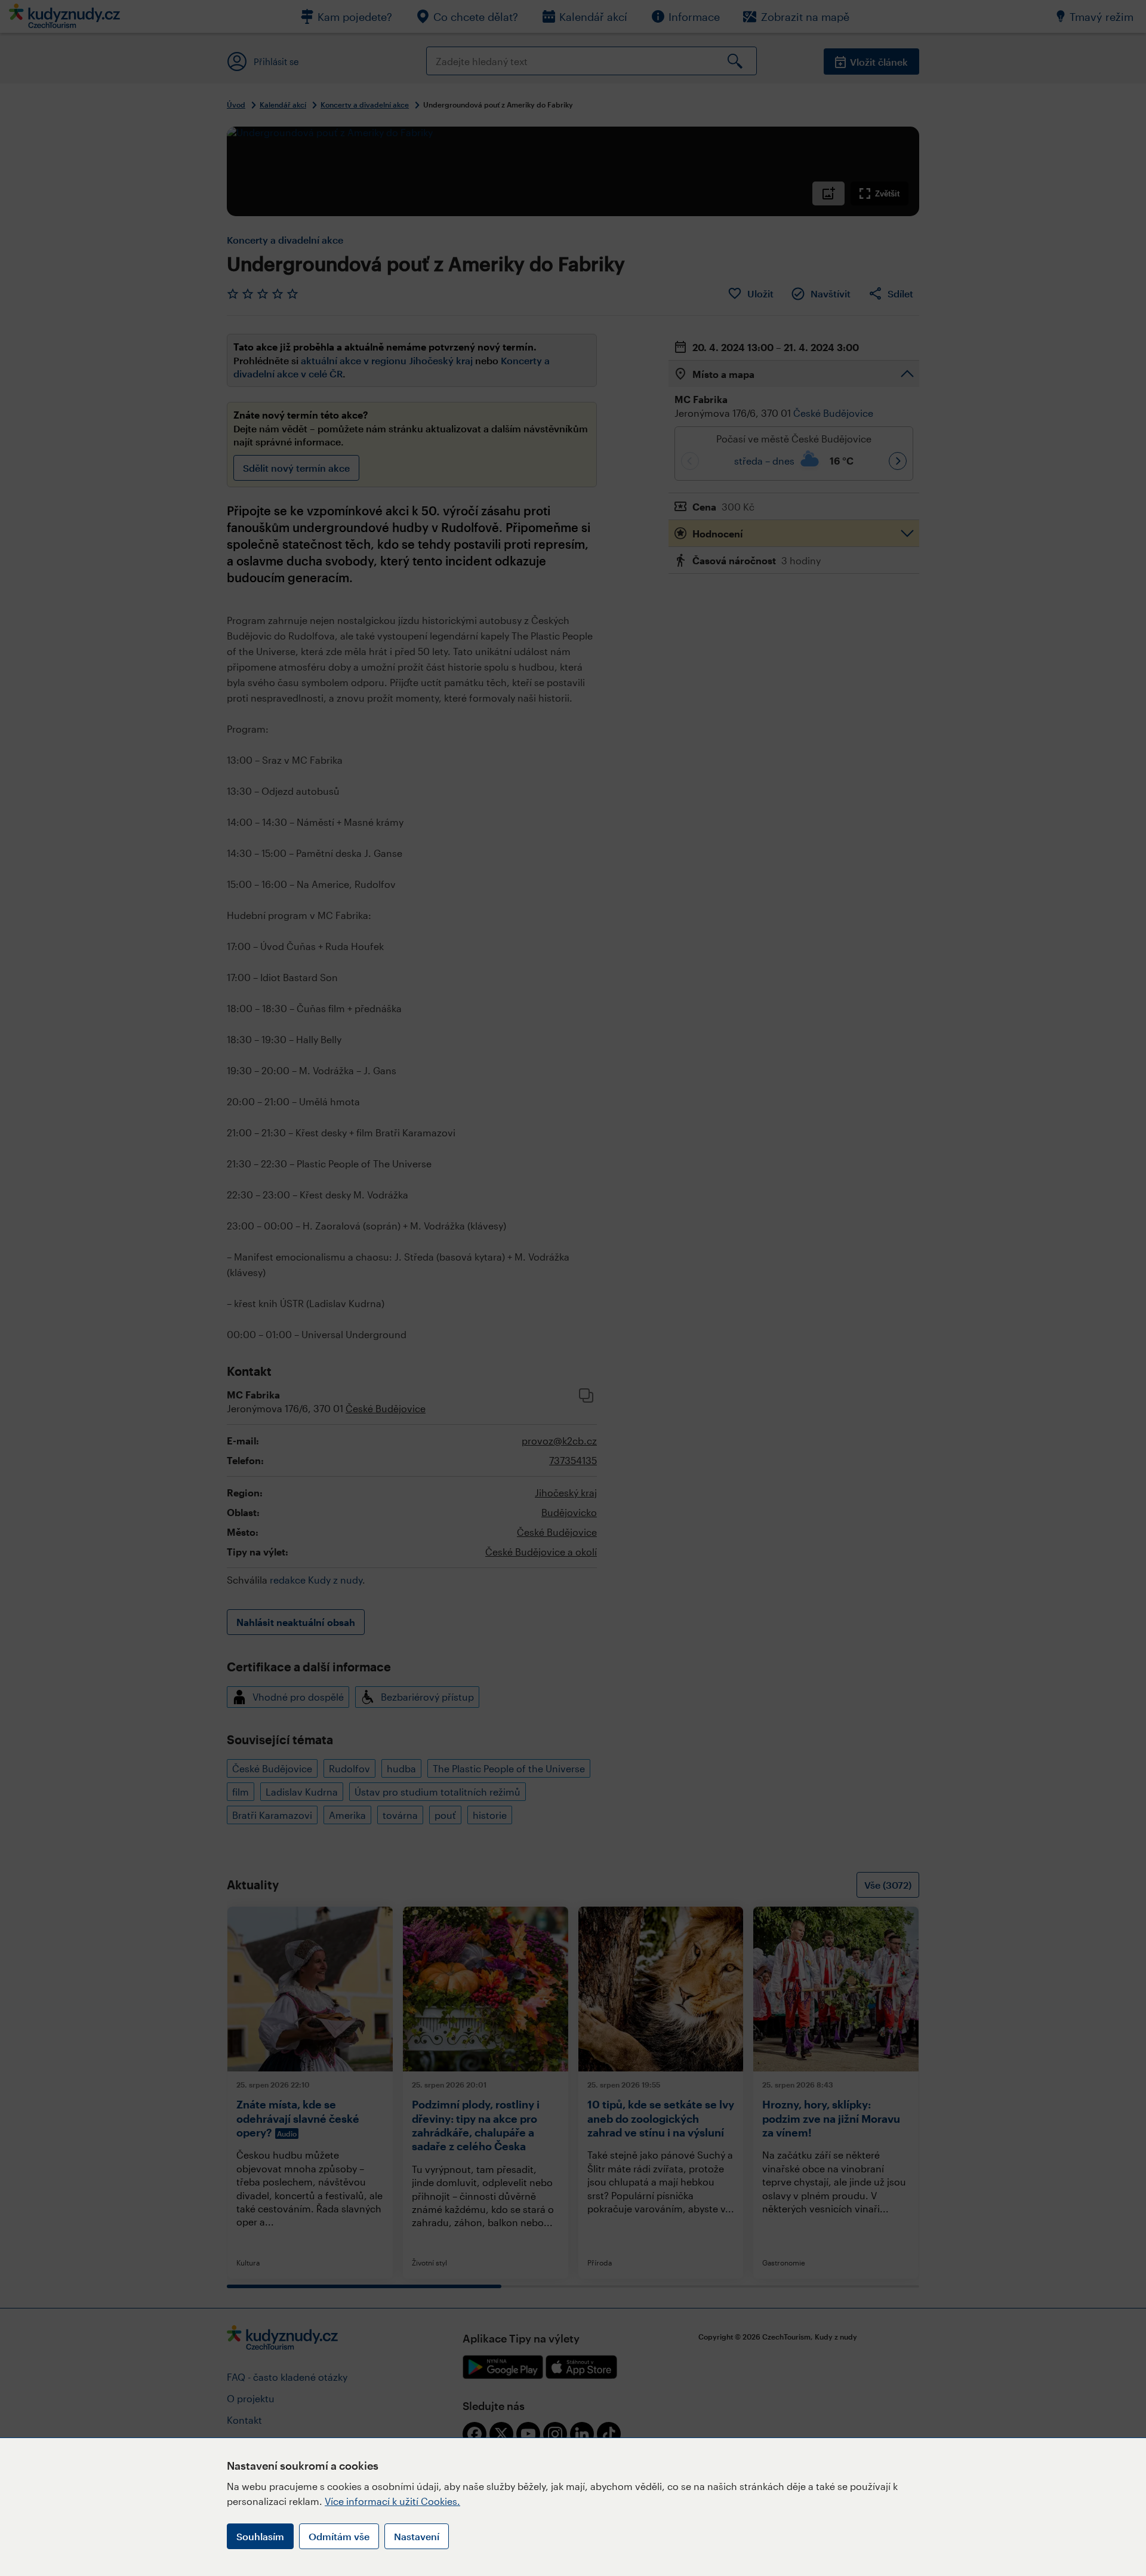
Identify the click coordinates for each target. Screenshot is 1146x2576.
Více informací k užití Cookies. (392, 2501)
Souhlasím (260, 2536)
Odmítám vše (339, 2536)
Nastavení (417, 2536)
